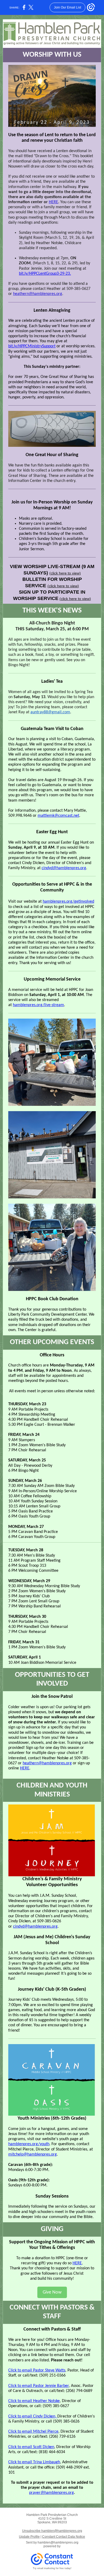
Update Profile (29, 2537)
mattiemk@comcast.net (58, 816)
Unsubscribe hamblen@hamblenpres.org (52, 2531)
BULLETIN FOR (40, 579)
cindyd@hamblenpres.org (64, 868)
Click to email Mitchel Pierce (33, 2432)
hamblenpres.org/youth (29, 2144)
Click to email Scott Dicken (31, 2447)
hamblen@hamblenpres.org (58, 2542)
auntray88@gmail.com (50, 712)
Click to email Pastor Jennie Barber (39, 2386)
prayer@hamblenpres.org (51, 2493)
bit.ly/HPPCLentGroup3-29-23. (45, 274)
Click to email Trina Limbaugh (34, 2462)
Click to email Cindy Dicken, (33, 2416)
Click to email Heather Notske (34, 2401)
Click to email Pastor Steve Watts (37, 2370)
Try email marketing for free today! (52, 2568)
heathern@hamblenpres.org (38, 294)
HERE (53, 202)
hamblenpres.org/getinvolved (68, 902)
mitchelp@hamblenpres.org (33, 2154)
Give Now (52, 2292)
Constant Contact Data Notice (64, 2537)
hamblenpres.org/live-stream (38, 1005)
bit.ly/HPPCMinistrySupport (32, 346)
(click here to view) (65, 573)
